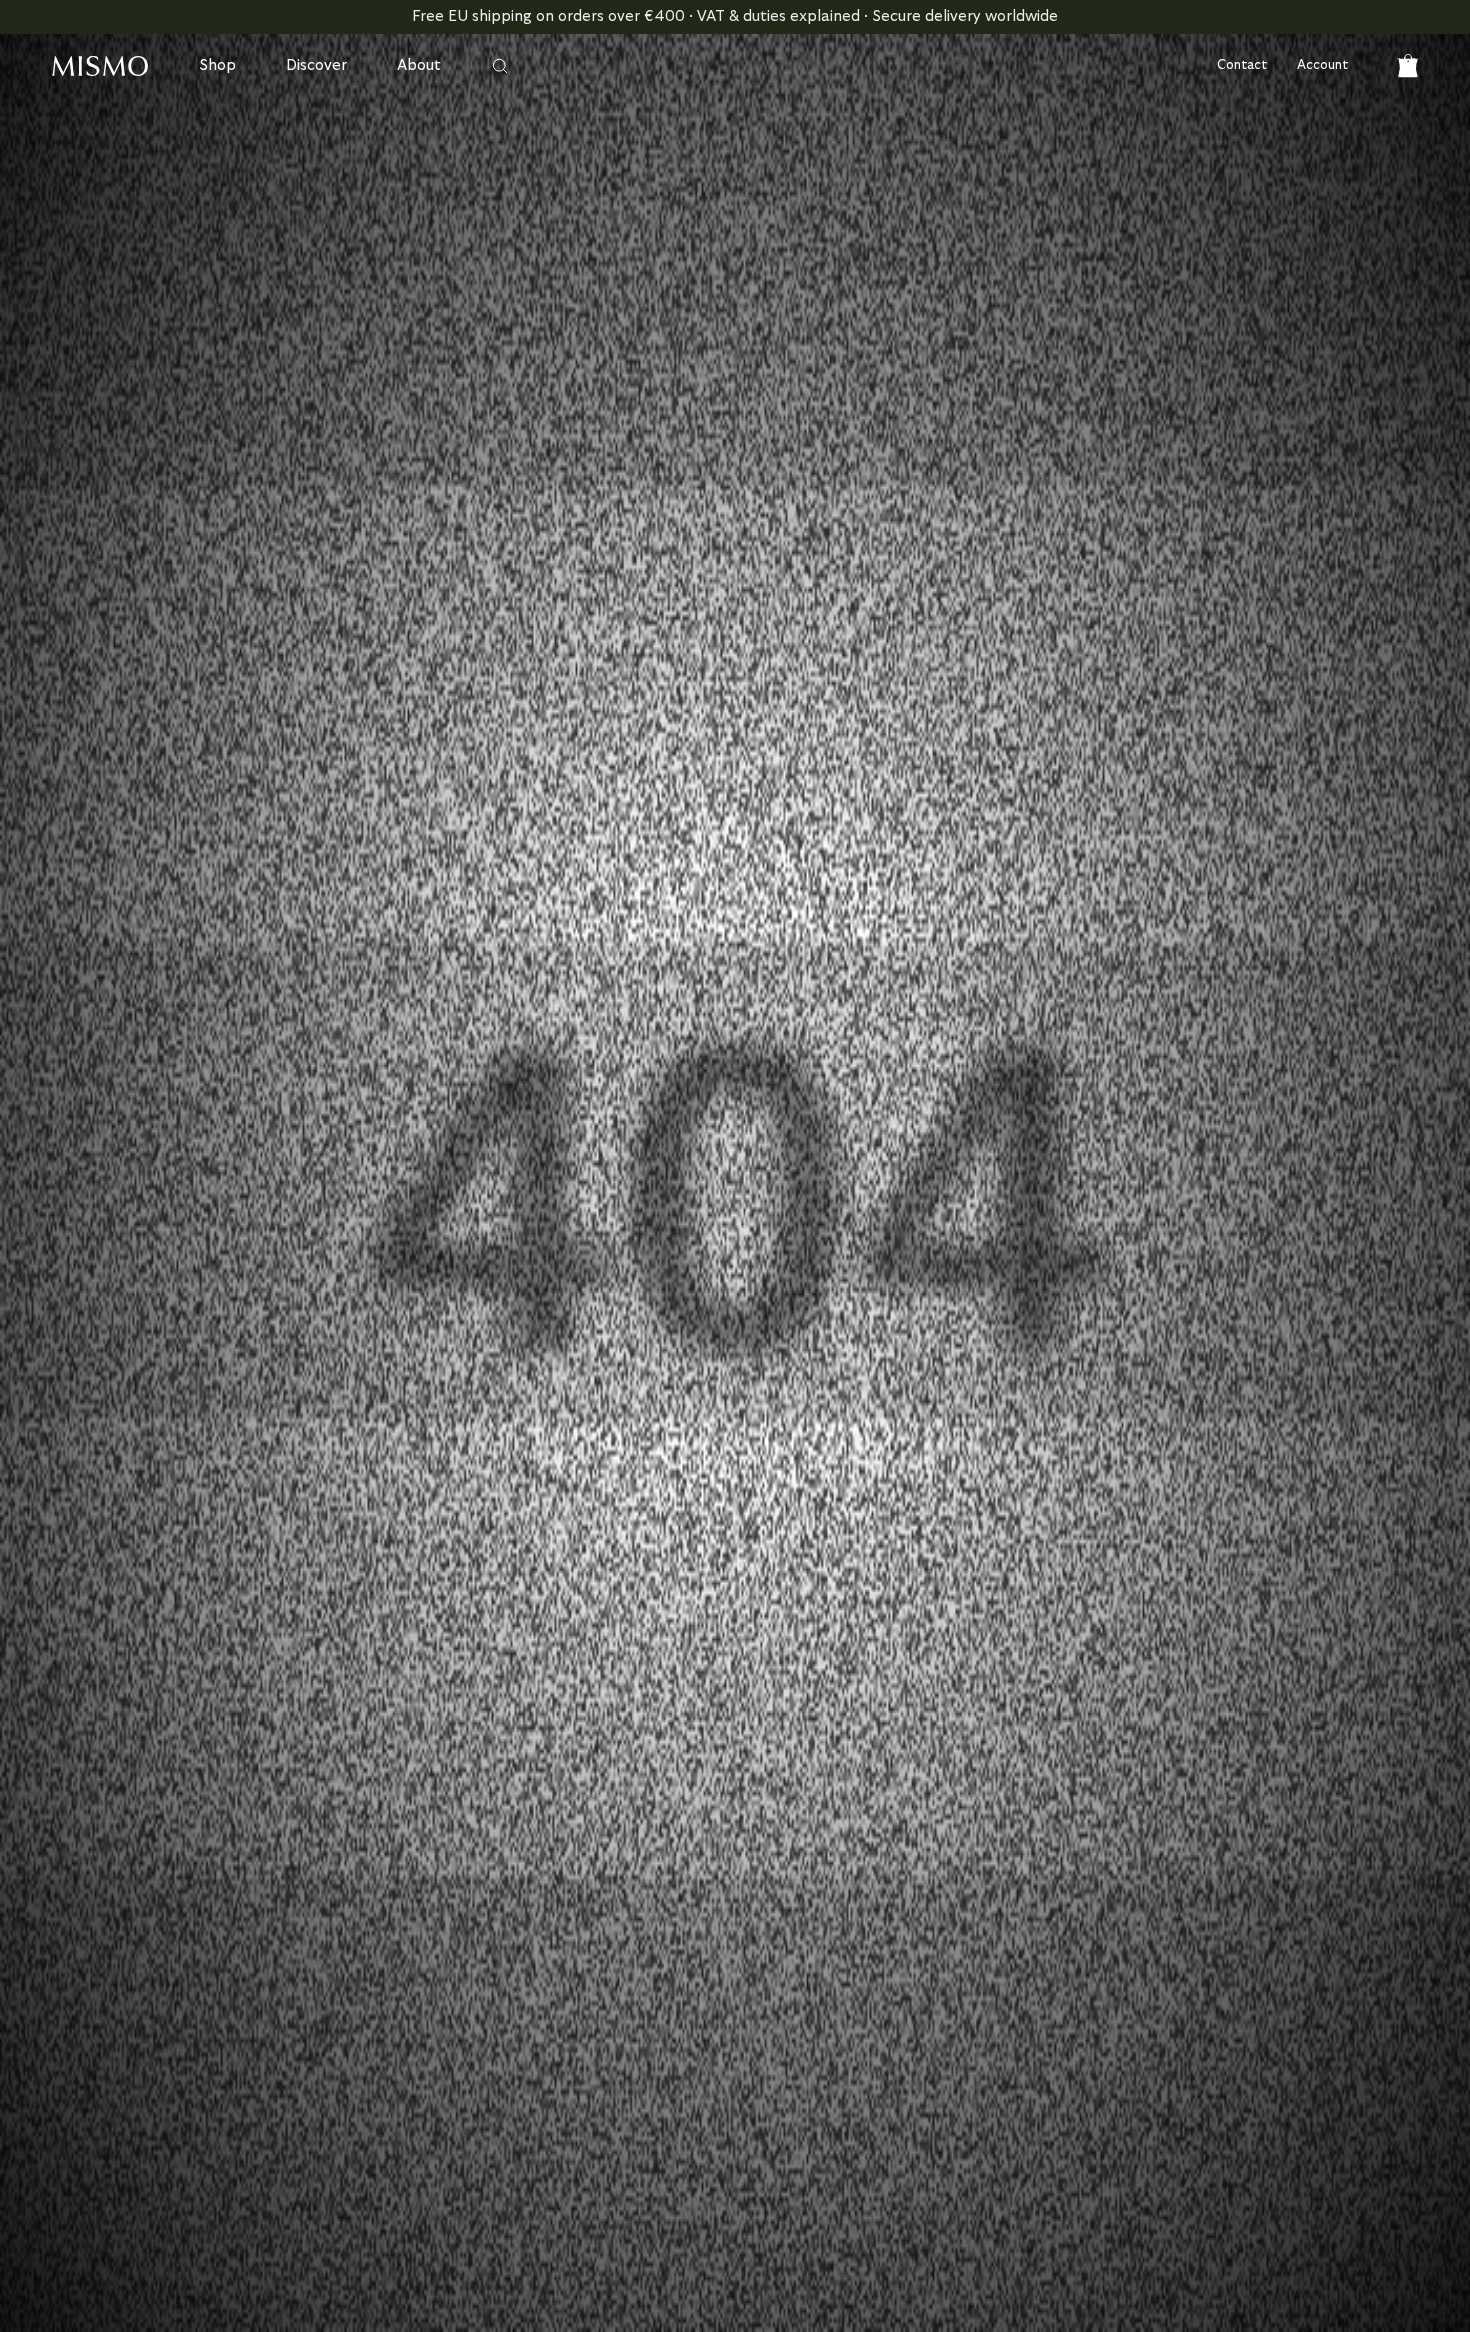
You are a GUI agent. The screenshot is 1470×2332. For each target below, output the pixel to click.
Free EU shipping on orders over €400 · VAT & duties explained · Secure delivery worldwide (735, 16)
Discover (316, 65)
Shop (217, 65)
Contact (1242, 65)
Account (1322, 65)
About (419, 65)
